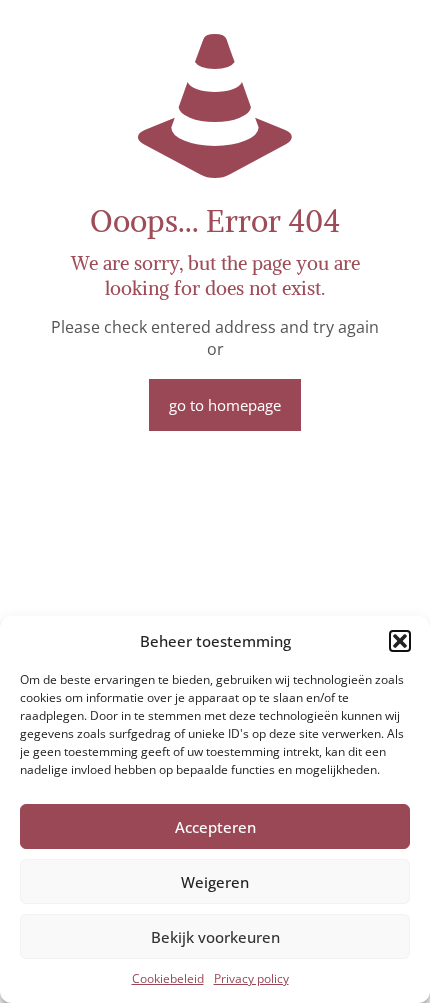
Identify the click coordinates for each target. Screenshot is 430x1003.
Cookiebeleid (168, 978)
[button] (400, 641)
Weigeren (215, 882)
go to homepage (225, 405)
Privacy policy (251, 978)
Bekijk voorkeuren (215, 937)
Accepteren (215, 827)
